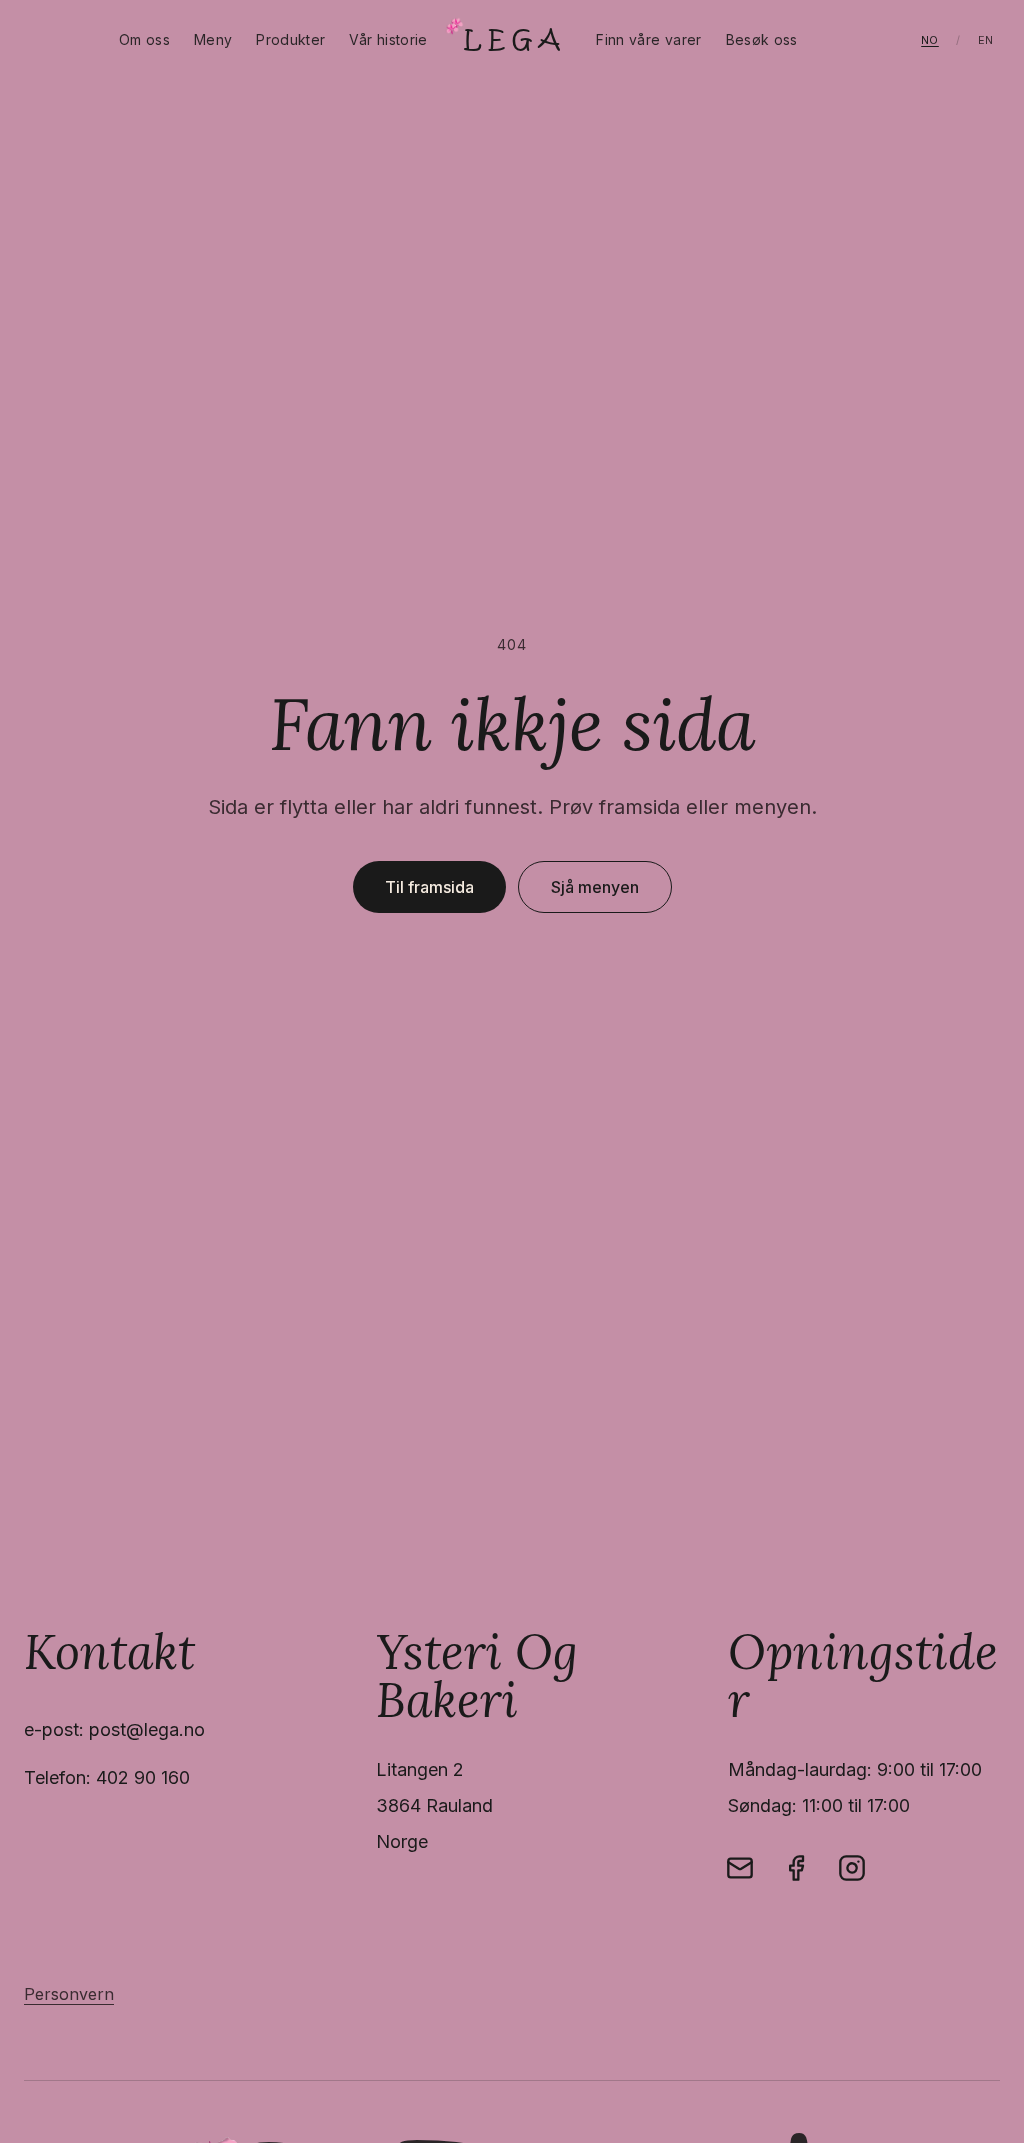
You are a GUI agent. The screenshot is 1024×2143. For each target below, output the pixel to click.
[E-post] (740, 1868)
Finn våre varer (648, 39)
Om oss (144, 39)
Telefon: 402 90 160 (107, 1777)
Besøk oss (762, 39)
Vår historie (388, 39)
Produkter (290, 39)
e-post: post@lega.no (114, 1729)
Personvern (69, 1994)
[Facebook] (796, 1868)
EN (986, 40)
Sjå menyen (595, 887)
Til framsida (429, 887)
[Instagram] (852, 1868)
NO (930, 40)
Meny (213, 39)
